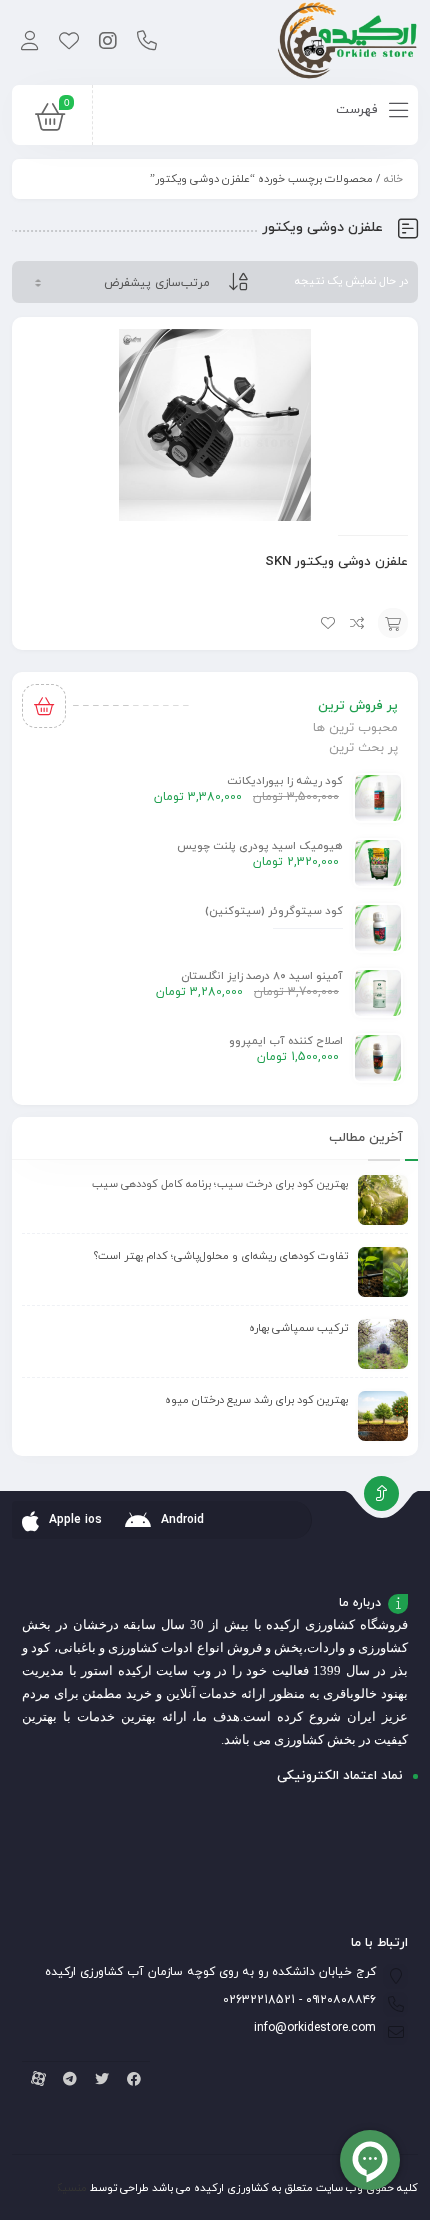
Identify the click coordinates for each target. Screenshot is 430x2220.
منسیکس (64, 2188)
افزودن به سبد (393, 623)
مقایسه (358, 623)
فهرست (358, 110)
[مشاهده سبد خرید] (50, 122)
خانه (393, 179)
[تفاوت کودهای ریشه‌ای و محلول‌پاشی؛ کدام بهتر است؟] (383, 1272)
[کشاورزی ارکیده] (347, 42)
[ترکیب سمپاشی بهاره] (383, 1344)
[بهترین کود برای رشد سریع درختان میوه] (383, 1416)
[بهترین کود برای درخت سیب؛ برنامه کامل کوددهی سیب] (383, 1200)
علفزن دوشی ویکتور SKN (336, 562)
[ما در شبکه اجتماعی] (107, 43)
